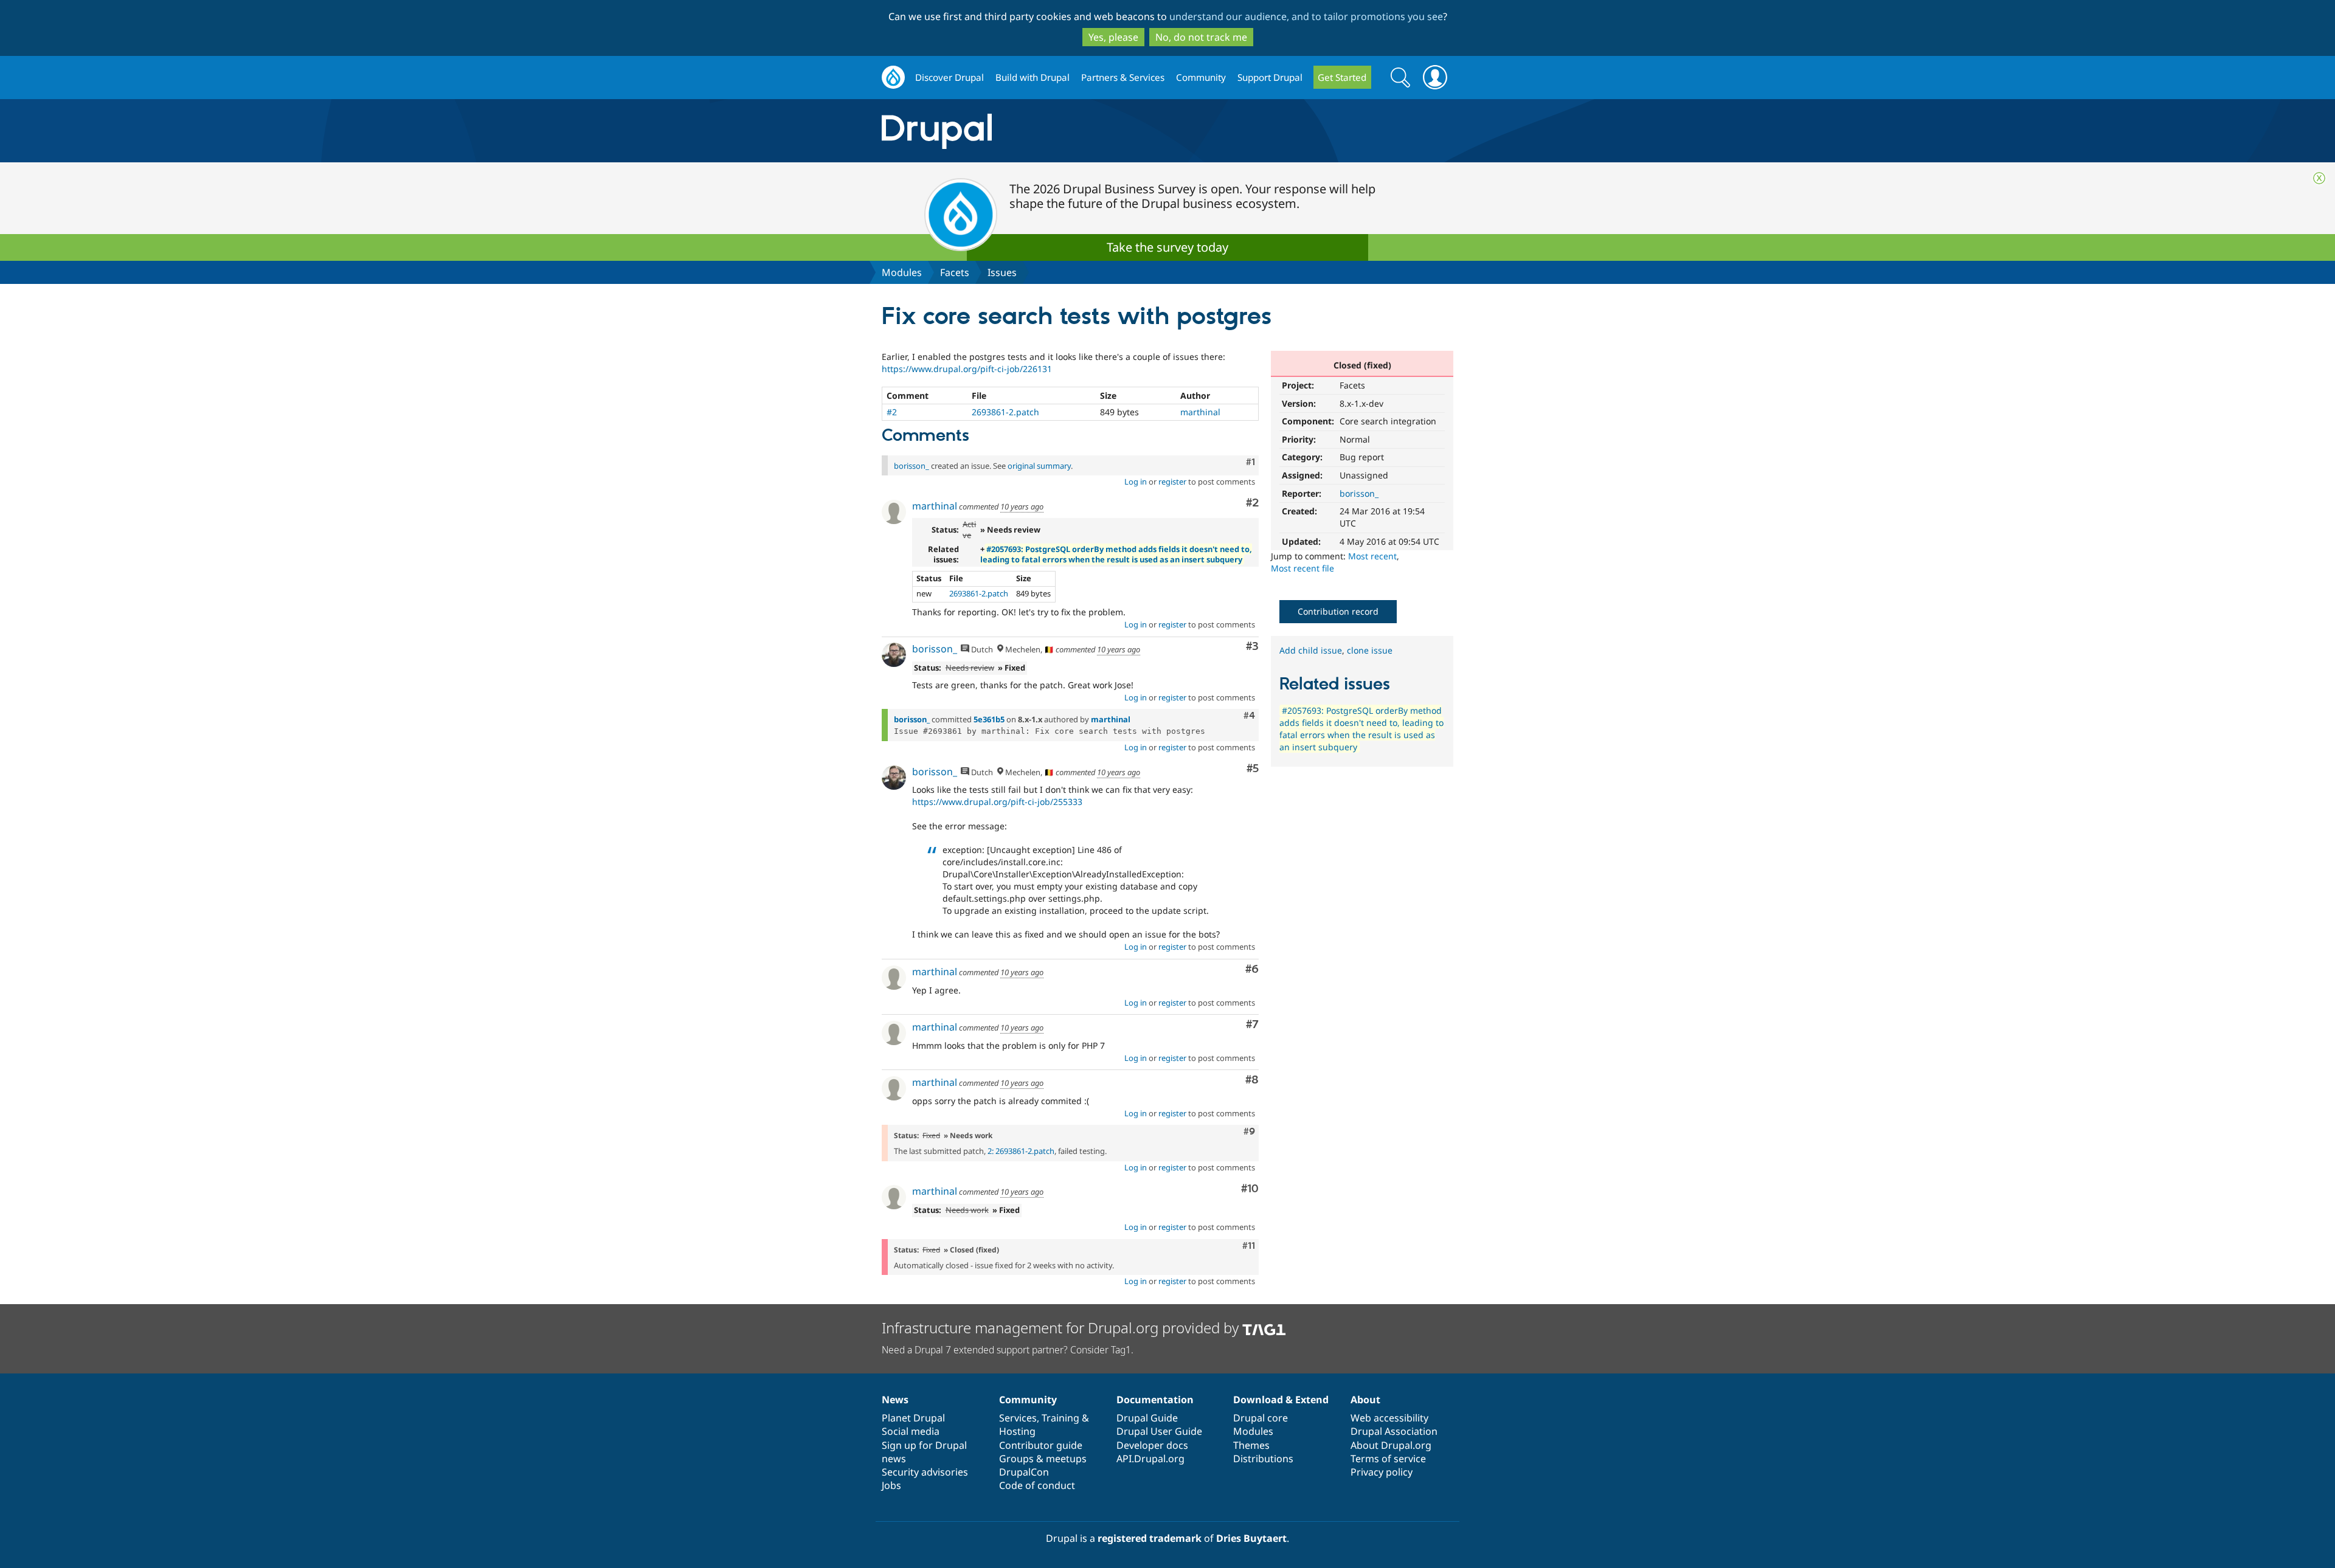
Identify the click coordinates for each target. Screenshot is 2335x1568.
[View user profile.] (894, 512)
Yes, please (1113, 37)
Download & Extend (1281, 1400)
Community (1201, 77)
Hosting (1017, 1431)
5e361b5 (989, 719)
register (1172, 482)
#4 (1249, 716)
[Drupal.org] (1045, 131)
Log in (1136, 482)
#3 (1252, 647)
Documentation (1155, 1400)
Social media (911, 1431)
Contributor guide (1041, 1445)
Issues (1002, 272)
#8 (1252, 1080)
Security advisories (925, 1472)
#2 (892, 412)
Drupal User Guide (1159, 1431)
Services (1018, 1418)
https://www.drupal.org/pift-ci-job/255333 (997, 802)
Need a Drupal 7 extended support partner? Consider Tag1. (1008, 1350)
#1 (1251, 462)
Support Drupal (1270, 77)
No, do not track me (1201, 37)
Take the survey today (1167, 247)
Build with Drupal (1033, 77)
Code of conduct (1037, 1485)
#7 (1252, 1025)
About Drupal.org (1391, 1445)
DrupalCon (1024, 1472)
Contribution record (1338, 611)
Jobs (891, 1485)
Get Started (1342, 77)
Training (1060, 1418)
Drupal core (1261, 1418)
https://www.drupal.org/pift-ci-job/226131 (967, 369)
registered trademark (1150, 1538)
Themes (1251, 1445)
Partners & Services (1123, 77)
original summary (1039, 466)
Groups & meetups (1043, 1459)
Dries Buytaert (1251, 1538)
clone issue (1370, 650)
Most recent (1372, 556)
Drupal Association (1394, 1431)
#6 (1252, 969)
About (1365, 1400)
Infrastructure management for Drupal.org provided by (1062, 1328)
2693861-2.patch (1005, 412)
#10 (1250, 1189)
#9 (1249, 1131)
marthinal (1200, 412)
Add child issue (1311, 650)
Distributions (1263, 1459)
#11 (1249, 1246)
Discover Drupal (950, 77)
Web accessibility (1389, 1418)
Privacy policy (1382, 1472)
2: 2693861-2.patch (1021, 1151)
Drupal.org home (893, 78)
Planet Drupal (913, 1418)
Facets (955, 272)
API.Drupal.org (1150, 1459)
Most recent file (1302, 568)
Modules (902, 272)
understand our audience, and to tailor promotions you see (1306, 16)
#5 (1253, 769)
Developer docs (1152, 1445)
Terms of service (1388, 1459)
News (895, 1400)
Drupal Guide (1147, 1418)
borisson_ (1359, 493)
